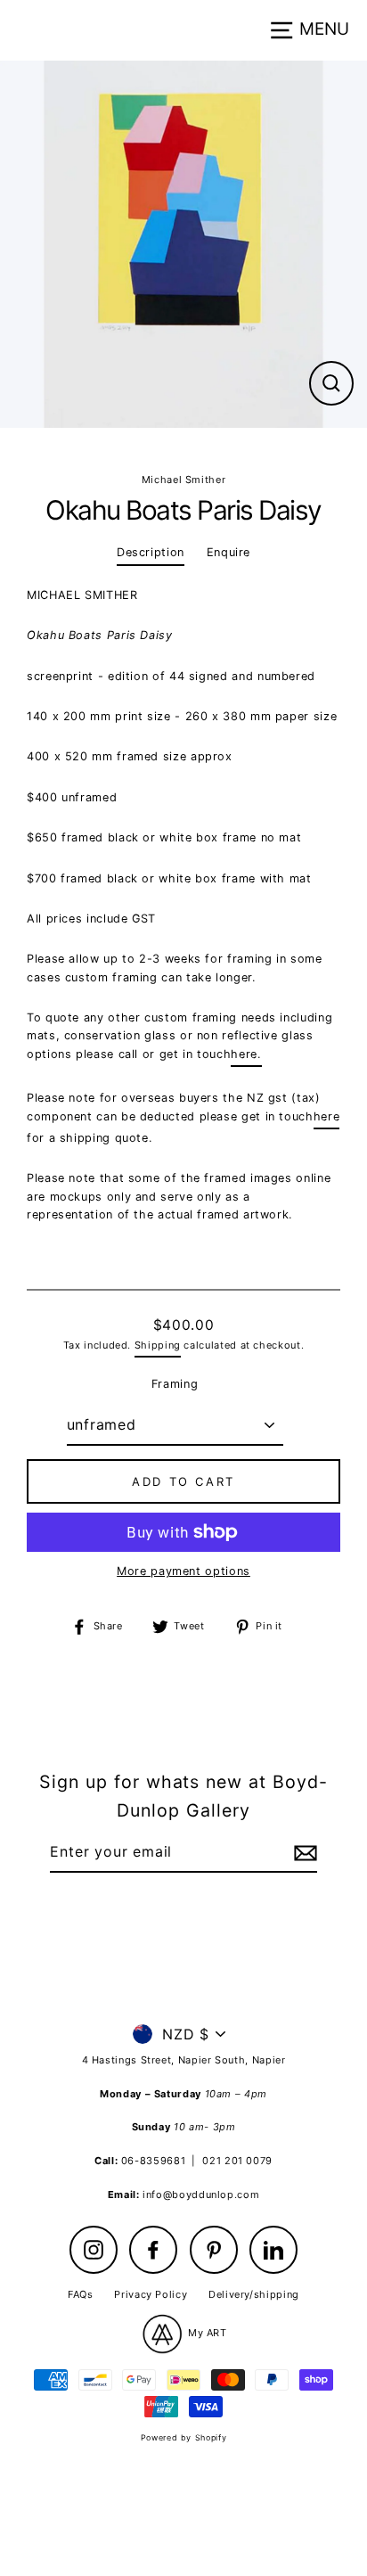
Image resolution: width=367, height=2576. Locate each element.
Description (151, 552)
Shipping (158, 1345)
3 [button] (200, 448)
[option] (183, 244)
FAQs (81, 2294)
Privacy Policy (151, 2294)
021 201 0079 (237, 2161)
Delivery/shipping (254, 2294)
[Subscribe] (303, 1853)
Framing (175, 1384)
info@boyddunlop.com (201, 2195)
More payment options (183, 1571)
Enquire (228, 552)
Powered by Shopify (183, 2437)
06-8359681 (153, 2161)
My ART (205, 2333)
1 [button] (170, 447)
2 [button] (186, 448)
